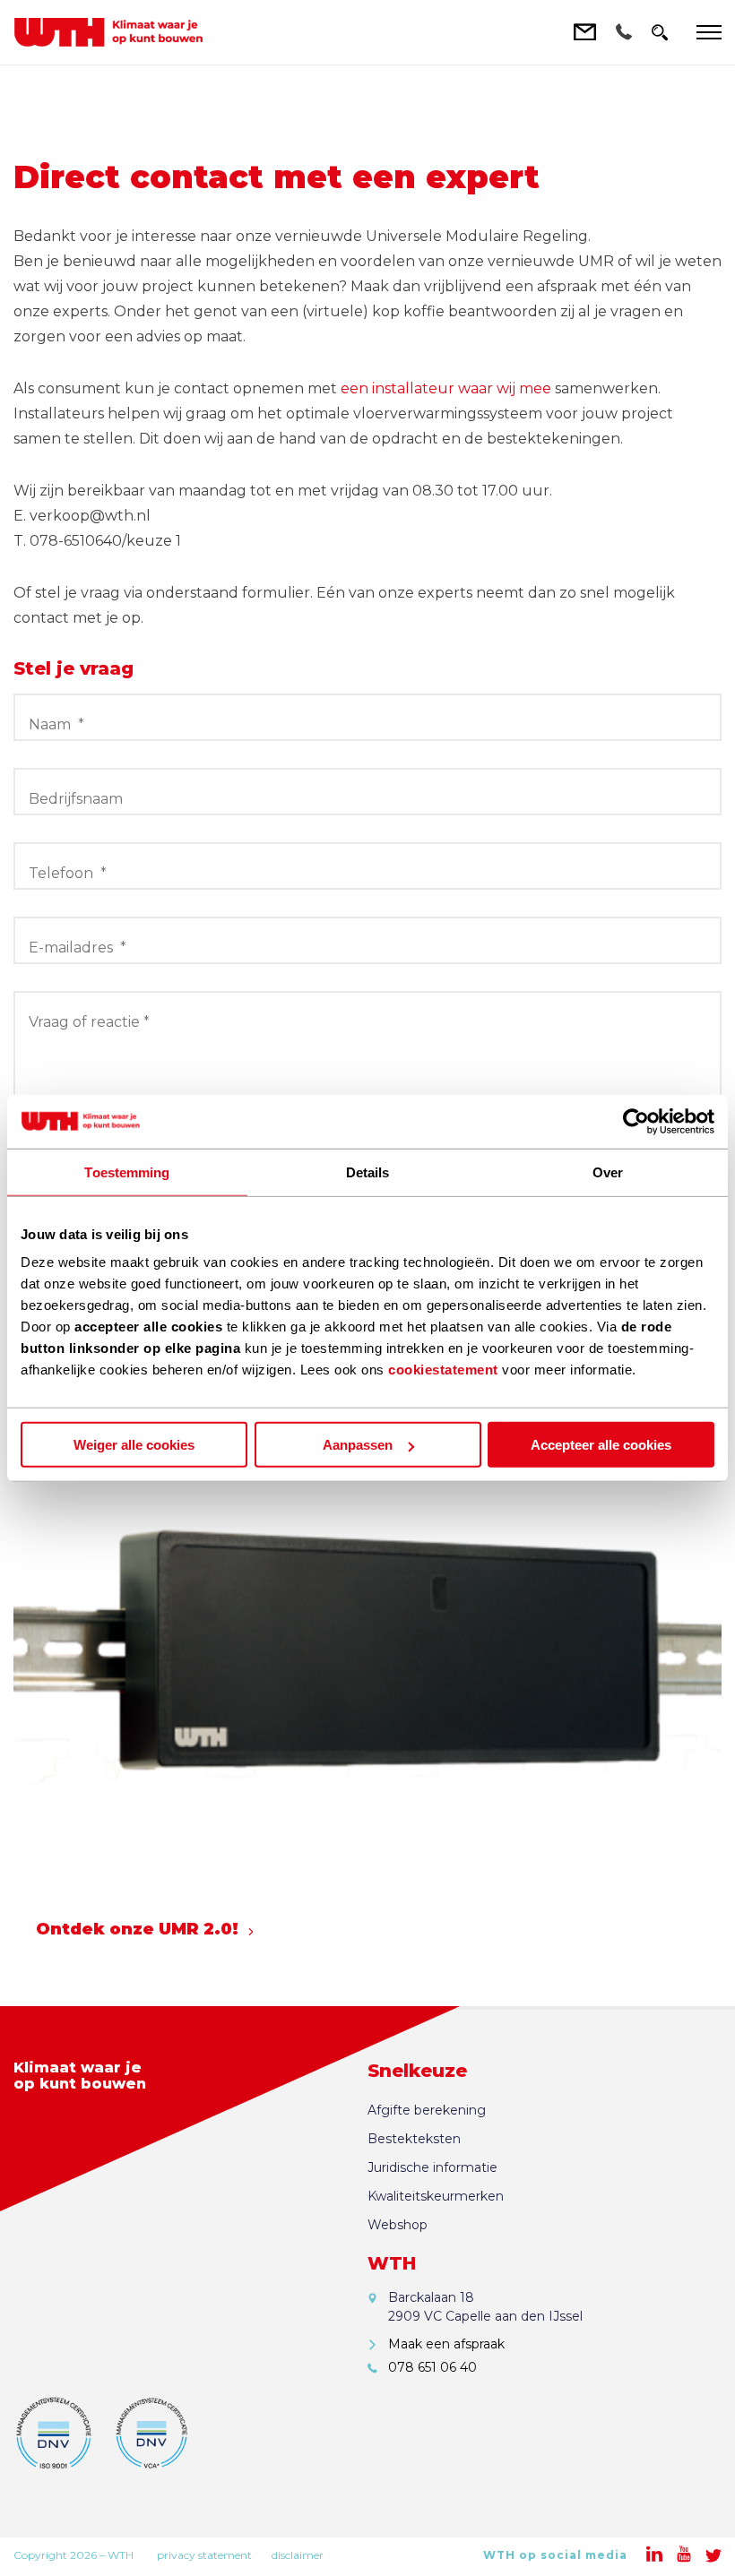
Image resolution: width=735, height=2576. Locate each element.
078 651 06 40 (432, 2367)
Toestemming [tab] (127, 1172)
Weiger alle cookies (134, 1445)
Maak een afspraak (446, 2344)
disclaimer (298, 2555)
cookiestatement (443, 1370)
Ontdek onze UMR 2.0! (137, 1929)
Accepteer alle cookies (601, 1445)
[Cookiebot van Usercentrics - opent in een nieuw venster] (636, 1121)
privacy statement (204, 2555)
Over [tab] (608, 1172)
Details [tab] (368, 1172)
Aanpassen (358, 1445)
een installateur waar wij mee (446, 388)
